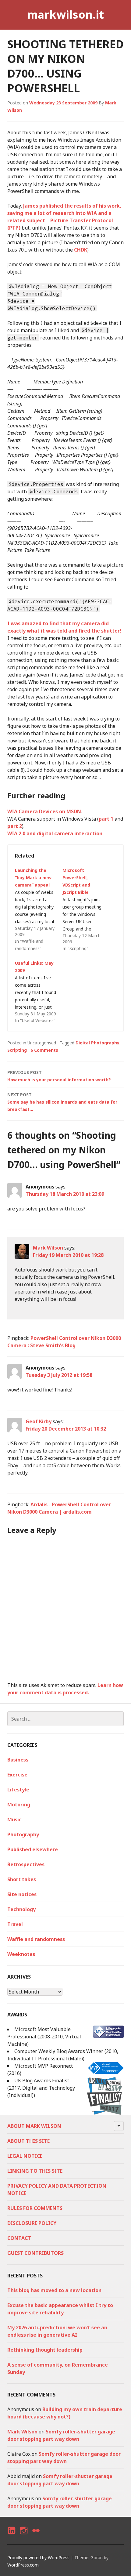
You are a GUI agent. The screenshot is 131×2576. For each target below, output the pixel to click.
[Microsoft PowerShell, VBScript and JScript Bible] (86, 909)
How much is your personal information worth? (59, 1076)
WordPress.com (23, 2565)
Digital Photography (97, 1043)
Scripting (17, 1050)
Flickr (36, 2536)
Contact (19, 2238)
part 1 (106, 819)
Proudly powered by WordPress (38, 2558)
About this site (28, 2141)
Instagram (24, 2536)
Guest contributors (35, 2253)
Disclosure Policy (32, 2223)
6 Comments (44, 1050)
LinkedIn (11, 2536)
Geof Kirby (39, 1421)
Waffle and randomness (36, 1939)
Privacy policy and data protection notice (57, 2190)
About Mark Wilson (34, 2126)
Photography (23, 1834)
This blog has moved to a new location (54, 2290)
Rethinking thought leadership (45, 2350)
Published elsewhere (33, 1849)
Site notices (22, 1894)
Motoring (19, 1805)
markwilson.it (65, 15)
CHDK (81, 250)
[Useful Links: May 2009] (39, 992)
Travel (15, 1924)
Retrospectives (26, 1864)
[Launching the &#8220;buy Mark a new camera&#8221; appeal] (39, 909)
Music (14, 1820)
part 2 (15, 826)
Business (18, 1760)
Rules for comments (35, 2208)
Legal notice (25, 2156)
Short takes (22, 1879)
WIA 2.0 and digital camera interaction (55, 833)
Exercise (17, 1775)
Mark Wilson (48, 1248)
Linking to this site (35, 2171)
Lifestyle (18, 1790)
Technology (21, 1909)
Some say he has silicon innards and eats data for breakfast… (62, 1102)
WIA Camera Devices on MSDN (44, 811)
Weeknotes (21, 1954)
